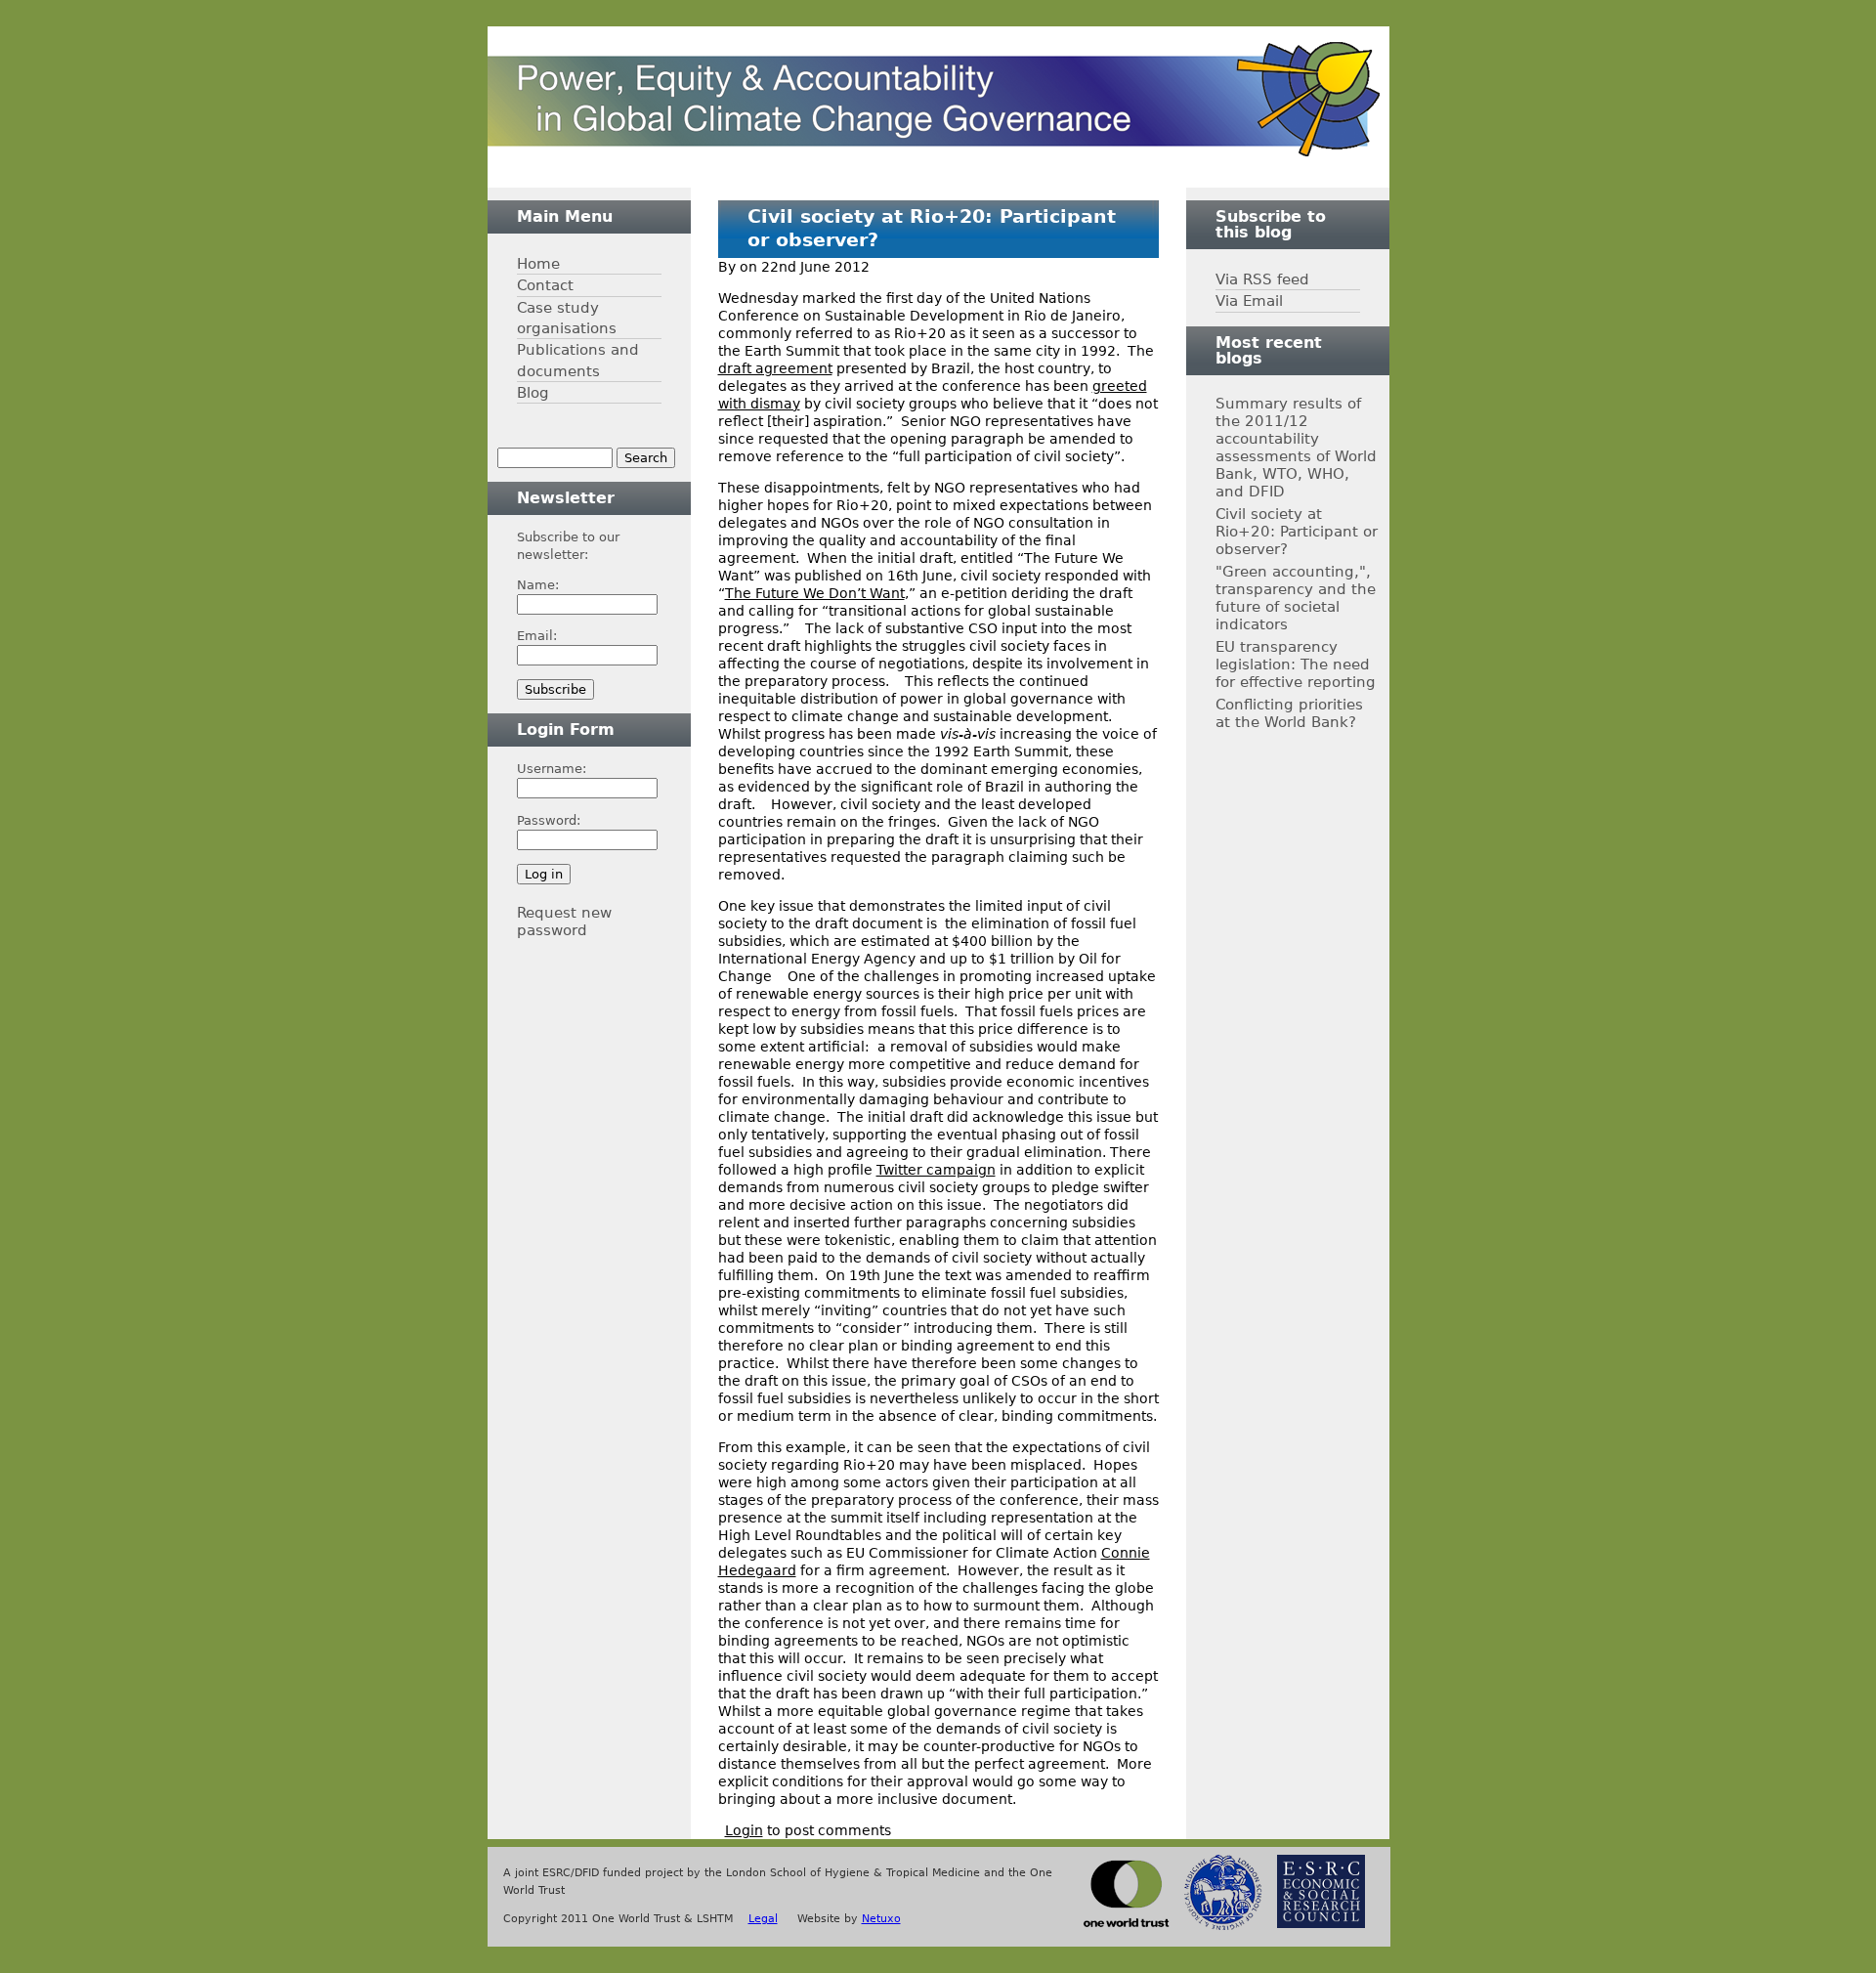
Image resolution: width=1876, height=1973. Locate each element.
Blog (533, 392)
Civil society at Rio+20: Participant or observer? (1297, 531)
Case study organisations (567, 318)
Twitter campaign (936, 1170)
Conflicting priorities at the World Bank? (1289, 713)
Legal (763, 1919)
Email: (537, 636)
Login (744, 1830)
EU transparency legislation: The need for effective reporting (1296, 664)
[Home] (934, 99)
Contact (545, 285)
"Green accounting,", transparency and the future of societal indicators (1296, 598)
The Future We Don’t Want (815, 593)
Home (538, 263)
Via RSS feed (1262, 279)
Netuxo (881, 1919)
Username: (552, 769)
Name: (538, 585)
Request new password (564, 921)
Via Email (1249, 300)
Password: (549, 820)
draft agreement (775, 368)
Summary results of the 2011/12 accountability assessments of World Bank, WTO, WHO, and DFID (1296, 447)
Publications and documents (578, 360)
